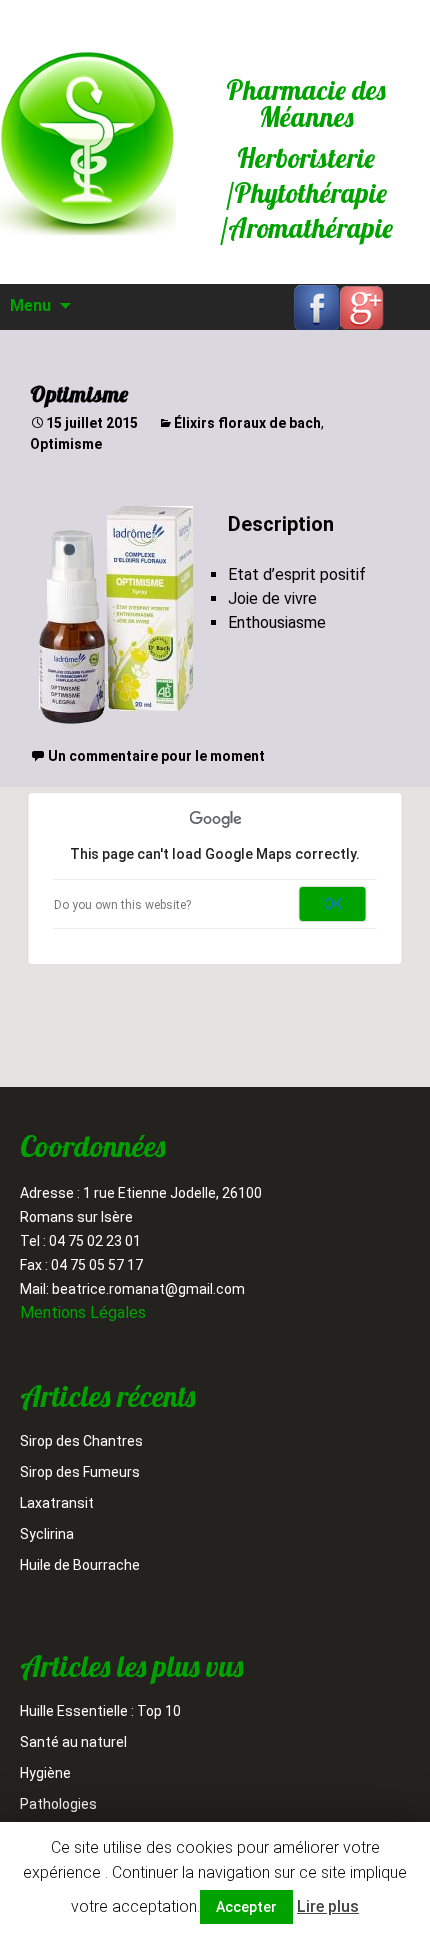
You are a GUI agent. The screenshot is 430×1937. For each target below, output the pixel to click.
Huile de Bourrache (80, 1565)
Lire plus (328, 1906)
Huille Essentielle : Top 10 (100, 1711)
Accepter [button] (246, 1907)
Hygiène (45, 1773)
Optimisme (79, 394)
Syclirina (47, 1534)
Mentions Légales (83, 1312)
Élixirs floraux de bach (247, 423)
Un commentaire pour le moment (156, 756)
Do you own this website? (122, 905)
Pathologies (58, 1804)
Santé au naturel (73, 1742)
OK (333, 904)
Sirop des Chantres (81, 1441)
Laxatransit (57, 1503)
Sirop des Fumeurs (80, 1472)
